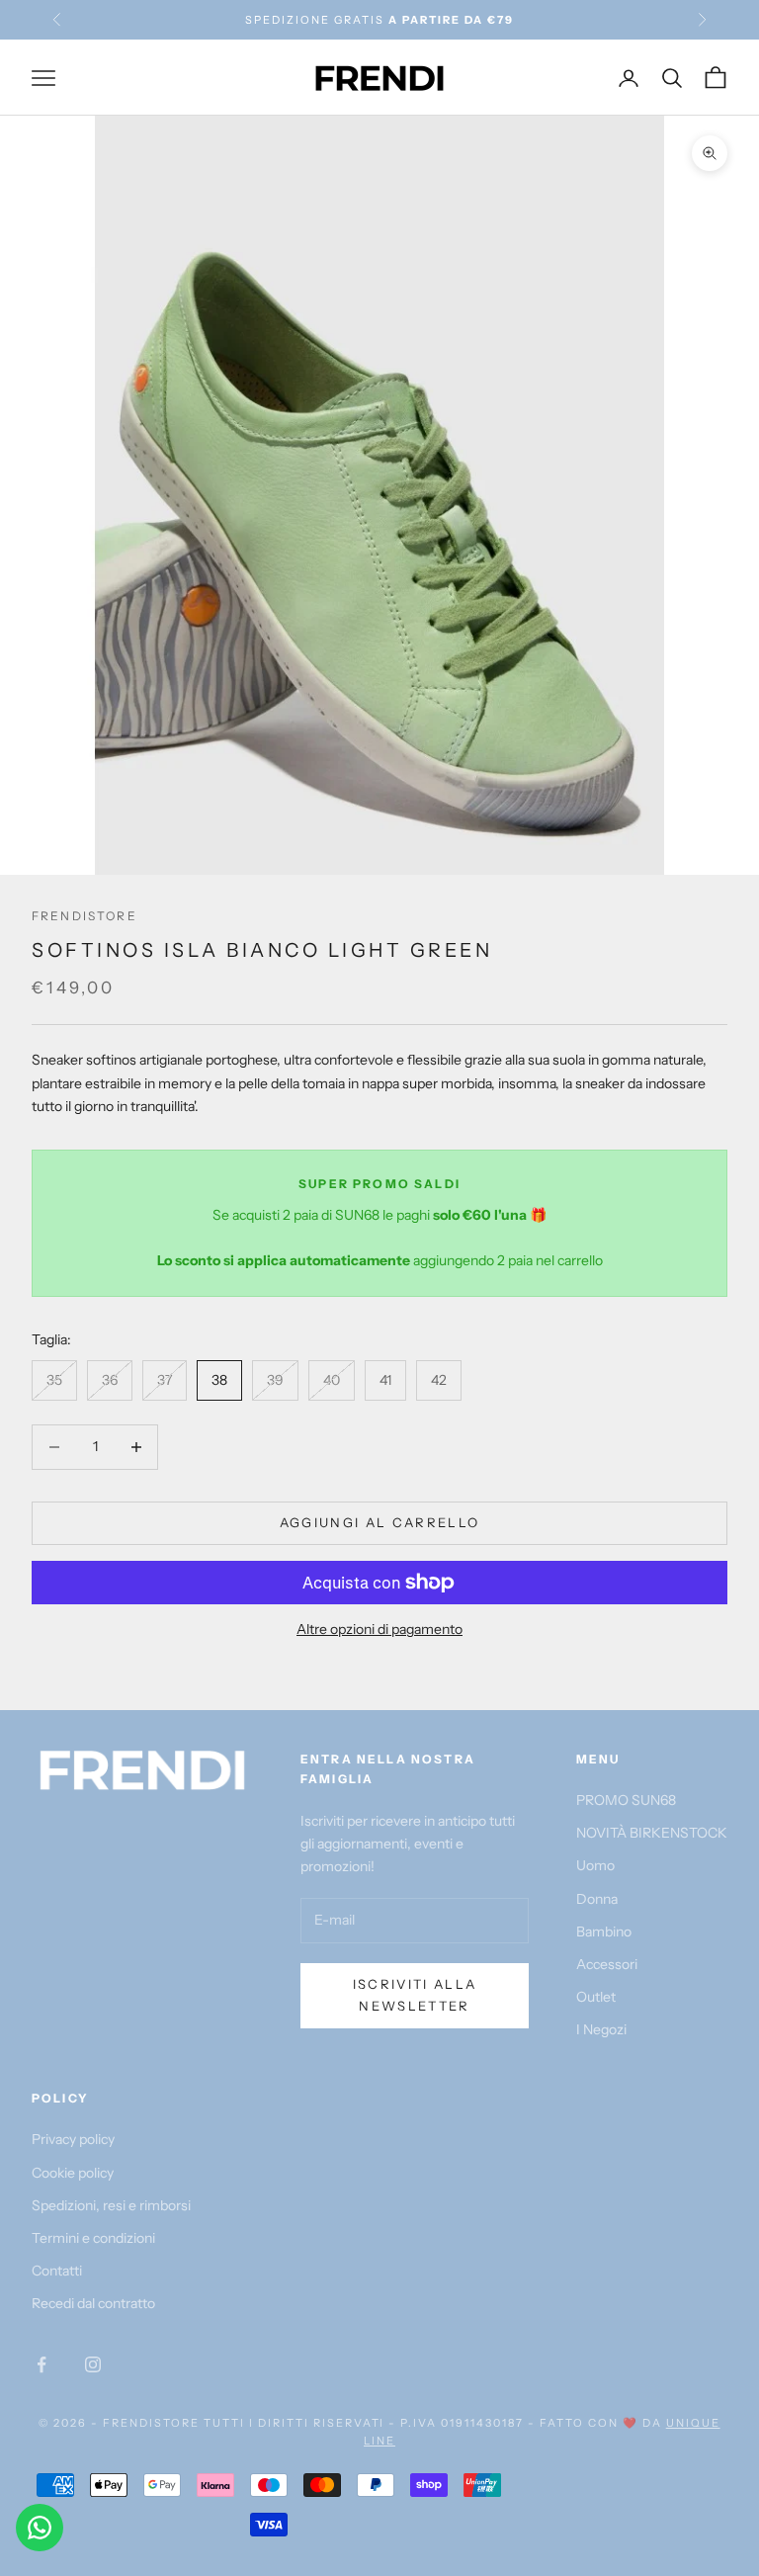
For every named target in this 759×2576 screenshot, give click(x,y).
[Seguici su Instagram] (93, 2364)
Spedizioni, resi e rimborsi (111, 2205)
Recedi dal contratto (93, 2303)
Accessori (607, 1964)
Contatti (57, 2271)
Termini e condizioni (93, 2238)
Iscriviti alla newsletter (415, 1994)
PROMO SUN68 (626, 1800)
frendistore (84, 916)
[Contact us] (40, 2528)
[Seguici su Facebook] (42, 2364)
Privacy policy (73, 2139)
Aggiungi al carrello (380, 1522)
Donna (597, 1899)
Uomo (595, 1865)
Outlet (596, 1997)
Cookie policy (73, 2173)
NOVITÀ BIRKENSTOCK (652, 1833)
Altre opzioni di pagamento (379, 1629)
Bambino (604, 1932)
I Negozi (601, 2029)
